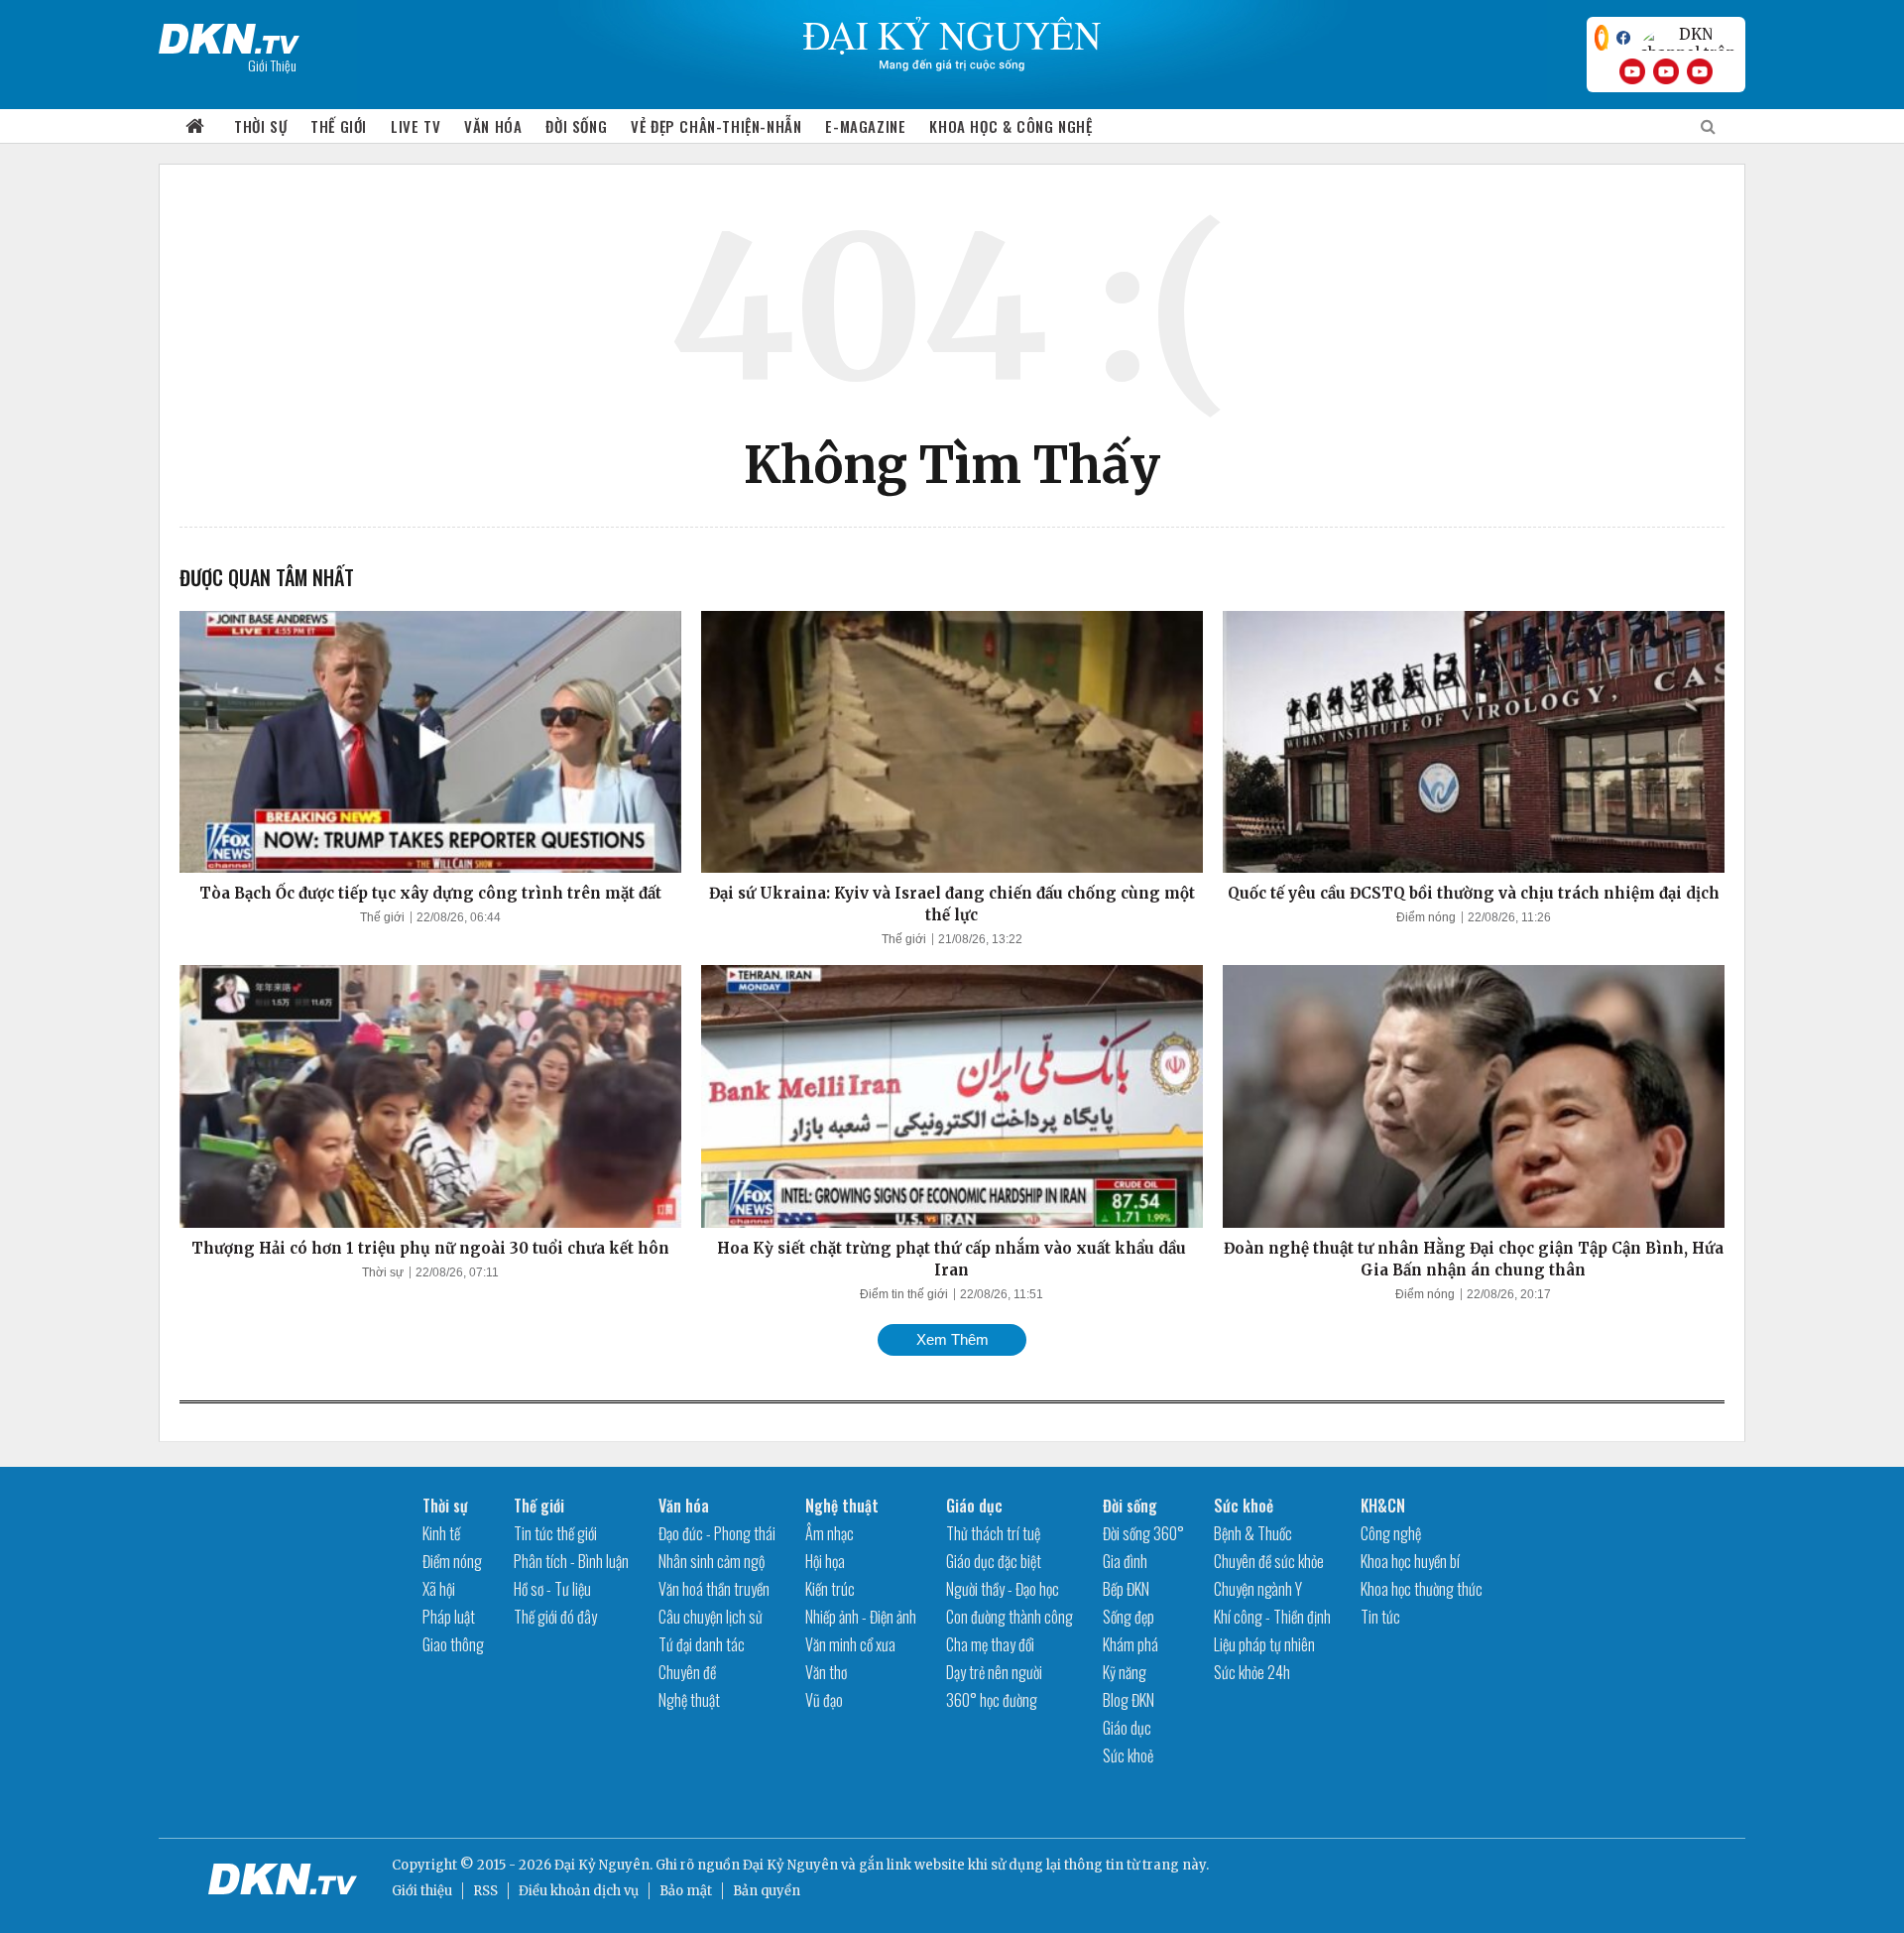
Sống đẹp (1129, 1617)
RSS (485, 1891)
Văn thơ (826, 1672)
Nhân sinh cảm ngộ (712, 1561)
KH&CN (1383, 1506)
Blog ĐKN (1129, 1700)
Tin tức (1380, 1617)
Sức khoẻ (1128, 1755)
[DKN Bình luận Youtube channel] (1666, 71)
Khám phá (1130, 1644)
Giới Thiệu (272, 65)
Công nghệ (1391, 1533)
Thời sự (260, 126)
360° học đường (992, 1700)
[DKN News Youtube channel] (1632, 71)
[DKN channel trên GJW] (1688, 38)
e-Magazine (865, 126)
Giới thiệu (422, 1891)
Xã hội (439, 1589)
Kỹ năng (1125, 1672)
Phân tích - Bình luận (571, 1561)
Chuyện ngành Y (1258, 1589)
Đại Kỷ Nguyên (790, 1865)
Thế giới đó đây (555, 1617)
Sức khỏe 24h (1252, 1672)
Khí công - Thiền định (1272, 1617)
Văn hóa (493, 126)
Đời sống (576, 126)
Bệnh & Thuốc (1253, 1533)
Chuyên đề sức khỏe (1269, 1561)
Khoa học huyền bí (1410, 1561)
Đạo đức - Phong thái (717, 1533)
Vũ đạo (824, 1700)
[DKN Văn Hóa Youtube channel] (1700, 71)
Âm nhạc (830, 1533)
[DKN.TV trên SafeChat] (1602, 38)
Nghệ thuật (689, 1700)
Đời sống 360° (1143, 1533)
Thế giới (339, 126)
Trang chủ (195, 126)
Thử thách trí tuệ (993, 1533)
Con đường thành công (1010, 1617)
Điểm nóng (1426, 917)
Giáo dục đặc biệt (994, 1561)
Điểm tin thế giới (904, 1294)
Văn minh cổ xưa (850, 1644)
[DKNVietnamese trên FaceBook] (1623, 38)
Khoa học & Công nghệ (1011, 126)
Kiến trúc (830, 1589)
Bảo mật (686, 1891)
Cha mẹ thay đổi (990, 1644)
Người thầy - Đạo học (1003, 1589)
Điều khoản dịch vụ (579, 1891)
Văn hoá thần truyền (714, 1589)
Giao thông (453, 1644)
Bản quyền (767, 1891)
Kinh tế (441, 1533)
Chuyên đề (687, 1672)
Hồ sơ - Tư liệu (552, 1589)
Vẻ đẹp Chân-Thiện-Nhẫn (716, 126)
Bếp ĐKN (1126, 1589)
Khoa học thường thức (1422, 1589)
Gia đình (1125, 1561)
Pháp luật (449, 1617)
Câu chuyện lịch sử (711, 1617)
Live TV (416, 126)
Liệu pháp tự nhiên (1264, 1644)
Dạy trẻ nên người (994, 1672)
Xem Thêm (952, 1339)
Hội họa (825, 1561)
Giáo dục (974, 1506)
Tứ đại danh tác (702, 1644)
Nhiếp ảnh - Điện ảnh (861, 1617)
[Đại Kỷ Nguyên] (229, 35)
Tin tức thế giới (555, 1533)
